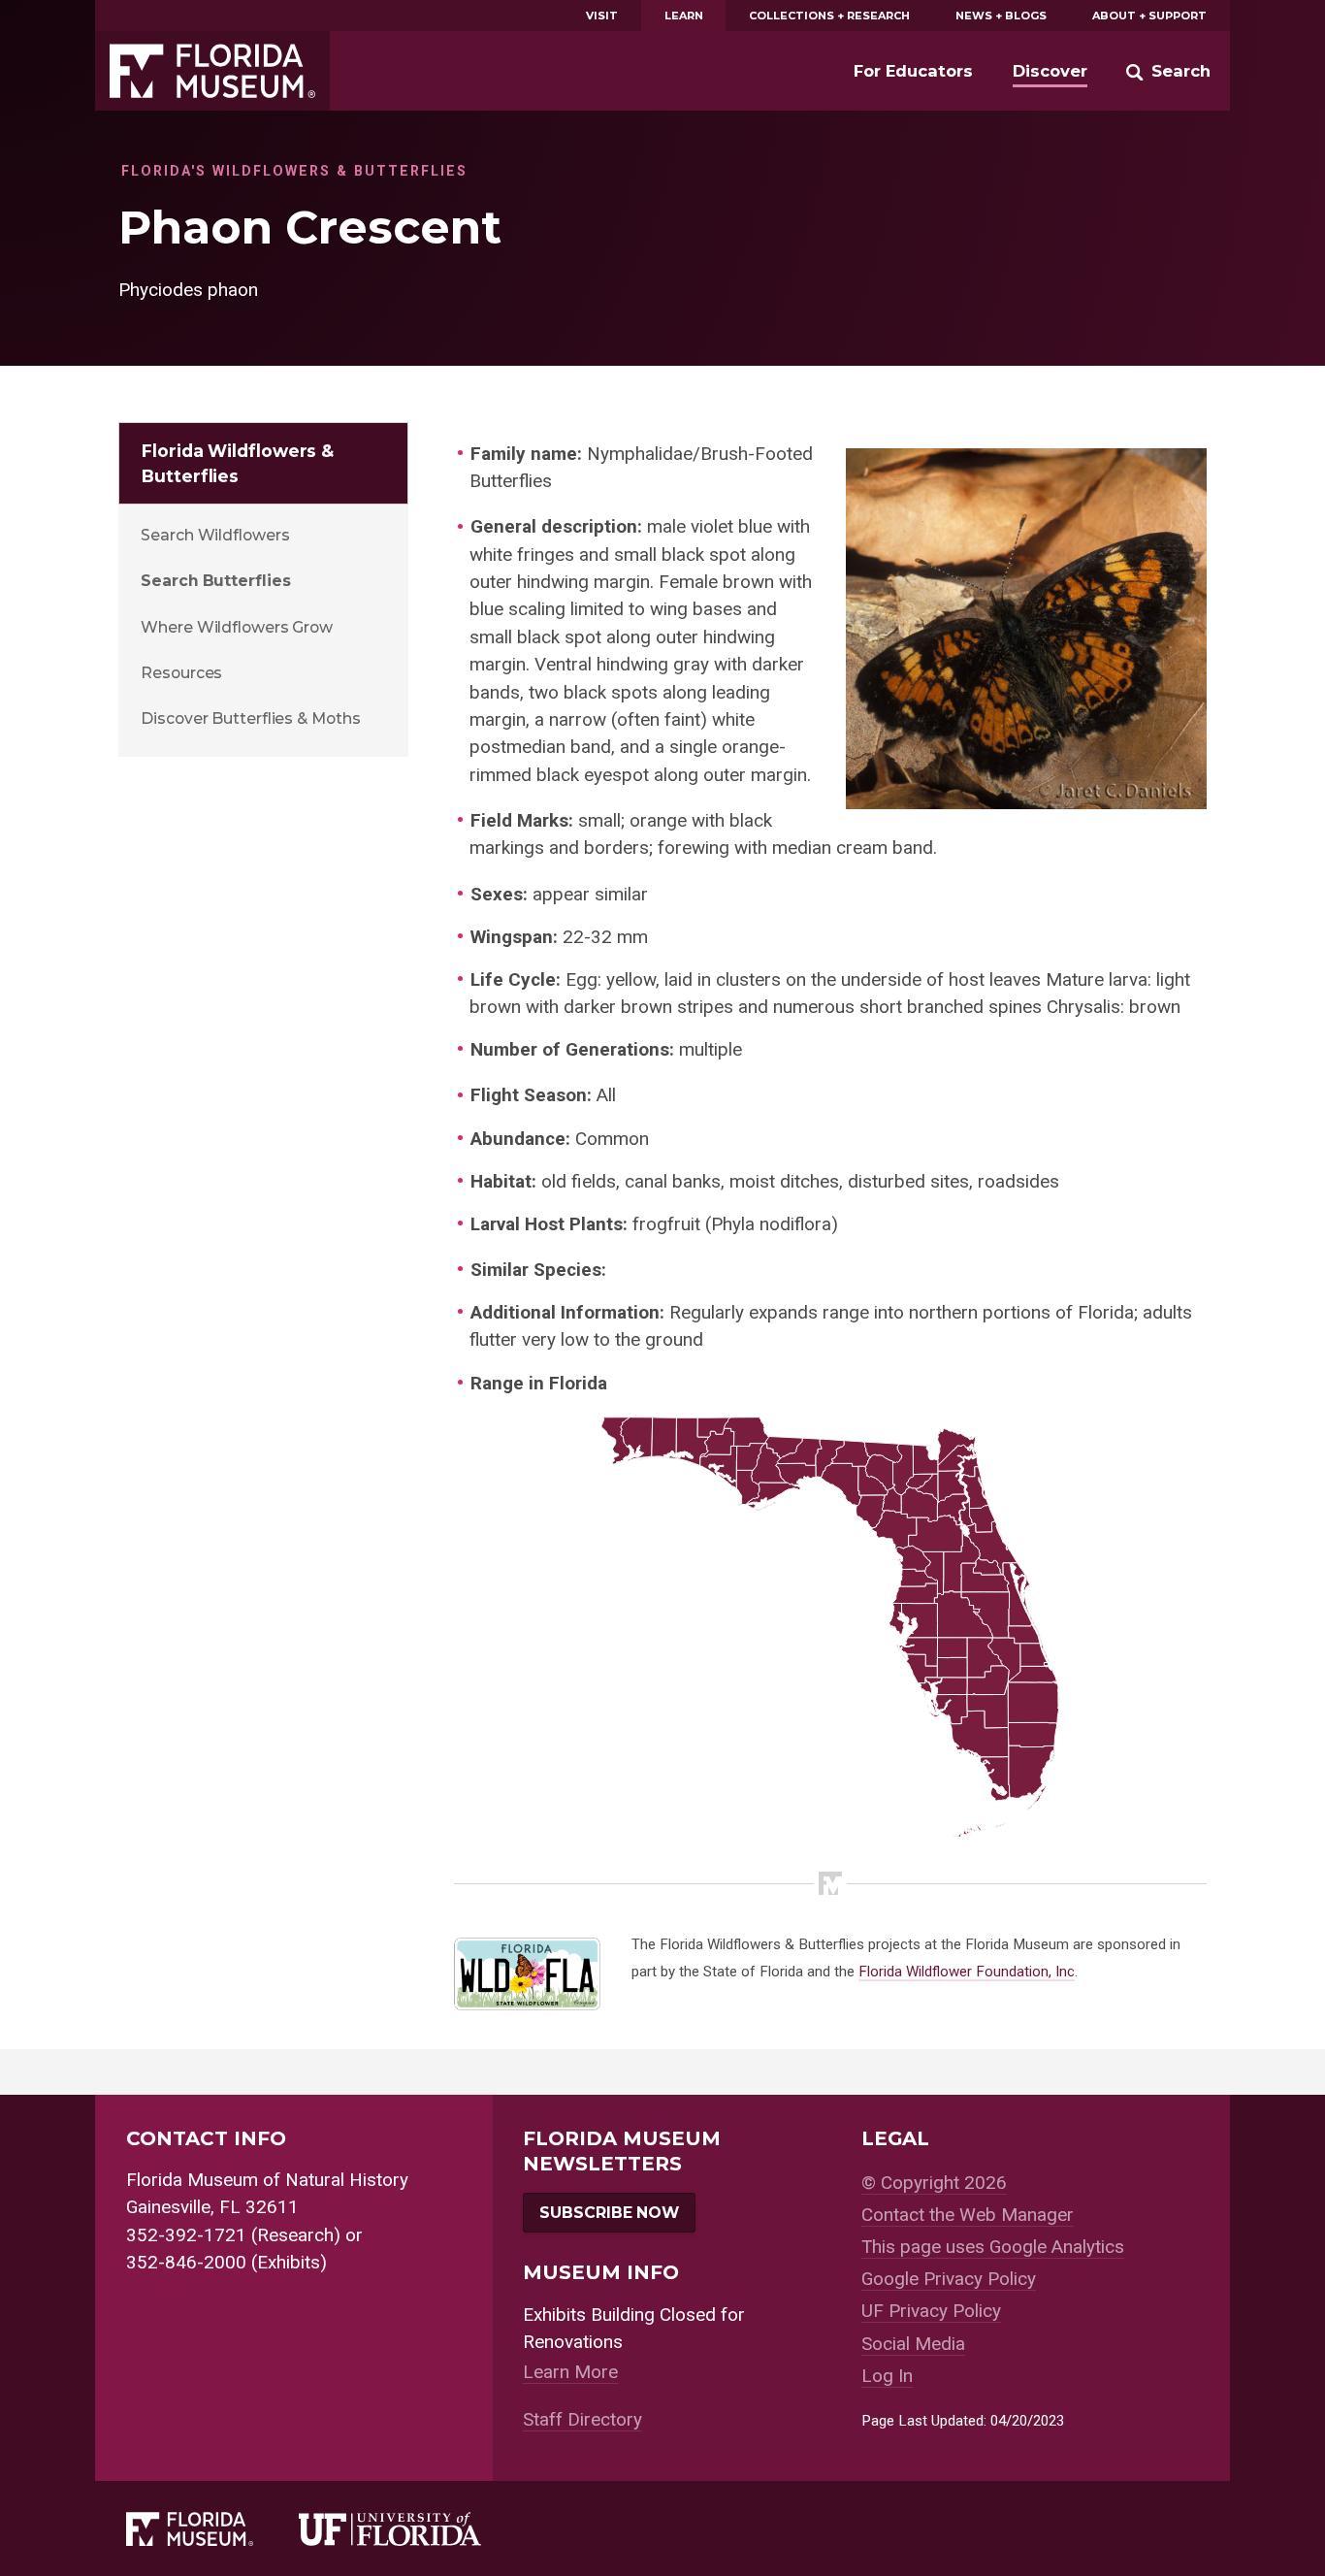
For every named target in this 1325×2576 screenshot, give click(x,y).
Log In (887, 2376)
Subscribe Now (609, 2213)
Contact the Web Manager (968, 2215)
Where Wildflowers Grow (237, 627)
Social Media (913, 2344)
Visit (602, 16)
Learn (684, 16)
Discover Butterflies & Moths (250, 718)
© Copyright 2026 (934, 2183)
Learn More (570, 2372)
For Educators (913, 71)
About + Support (1149, 16)
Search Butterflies (215, 581)
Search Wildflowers (215, 535)
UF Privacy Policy (931, 2311)
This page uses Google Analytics (993, 2247)
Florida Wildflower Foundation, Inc (967, 1972)
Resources (181, 673)
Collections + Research (829, 16)
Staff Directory (582, 2419)
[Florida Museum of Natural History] (212, 2529)
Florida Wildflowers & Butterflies (238, 463)
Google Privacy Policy (949, 2279)
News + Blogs (1001, 16)
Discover (1050, 71)
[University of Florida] (413, 2529)
